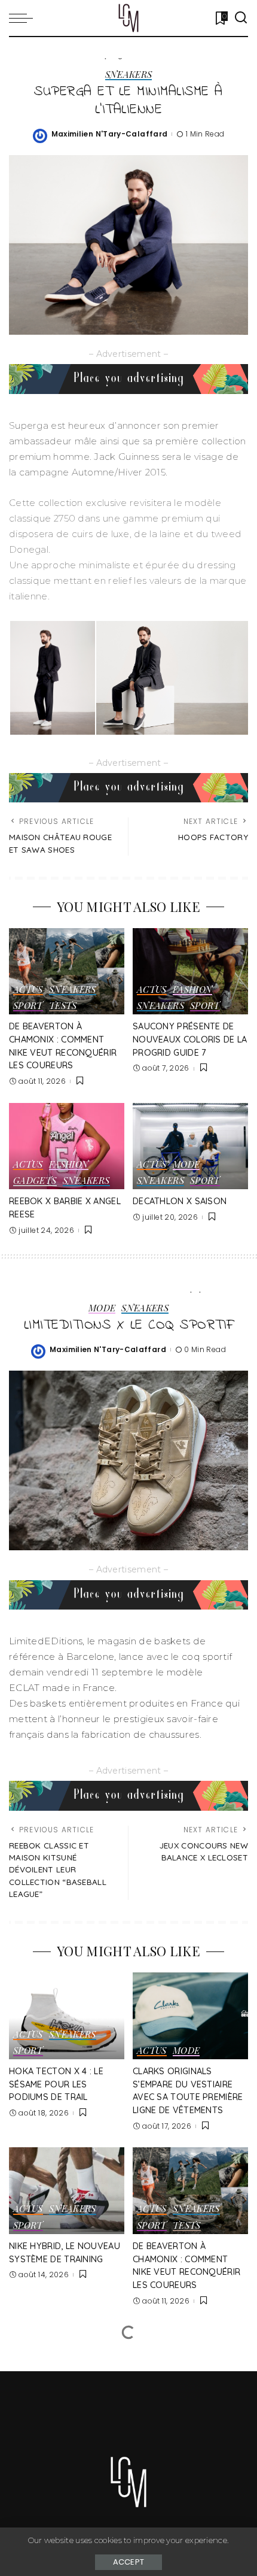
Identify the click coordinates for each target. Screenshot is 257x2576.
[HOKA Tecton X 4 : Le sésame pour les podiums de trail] (67, 2016)
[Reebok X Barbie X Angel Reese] (67, 1146)
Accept (129, 2562)
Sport (28, 1006)
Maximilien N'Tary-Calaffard (110, 134)
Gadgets (35, 1181)
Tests (63, 1006)
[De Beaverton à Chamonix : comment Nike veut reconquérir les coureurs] (67, 972)
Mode (186, 1165)
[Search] (241, 18)
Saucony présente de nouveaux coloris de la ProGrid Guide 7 (190, 1039)
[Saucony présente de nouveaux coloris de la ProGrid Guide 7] (190, 972)
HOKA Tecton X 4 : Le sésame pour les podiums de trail (56, 2084)
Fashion (193, 990)
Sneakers (129, 75)
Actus (28, 990)
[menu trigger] (24, 18)
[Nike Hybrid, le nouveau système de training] (67, 2191)
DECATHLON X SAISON (180, 1201)
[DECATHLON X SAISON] (190, 1146)
